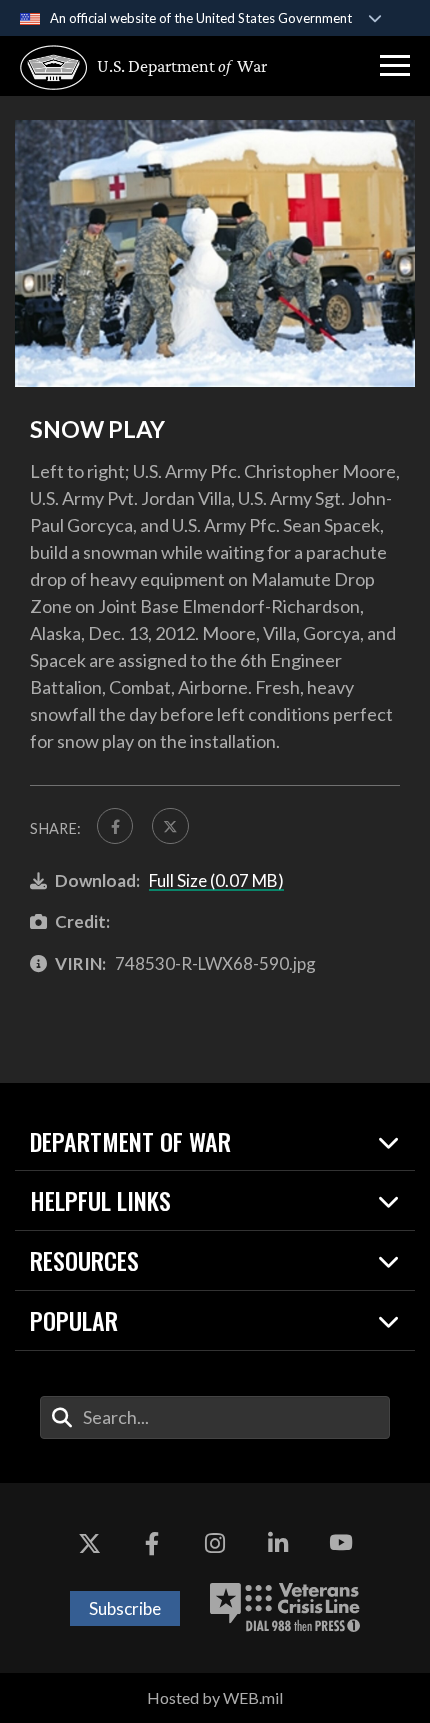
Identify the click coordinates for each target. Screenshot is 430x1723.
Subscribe (125, 1608)
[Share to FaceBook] (115, 826)
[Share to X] (170, 826)
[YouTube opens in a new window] (341, 1543)
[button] (395, 66)
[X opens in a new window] (89, 1543)
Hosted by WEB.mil (215, 1697)
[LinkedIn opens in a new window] (278, 1543)
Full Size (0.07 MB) (216, 880)
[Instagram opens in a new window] (215, 1543)
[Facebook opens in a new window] (152, 1543)
